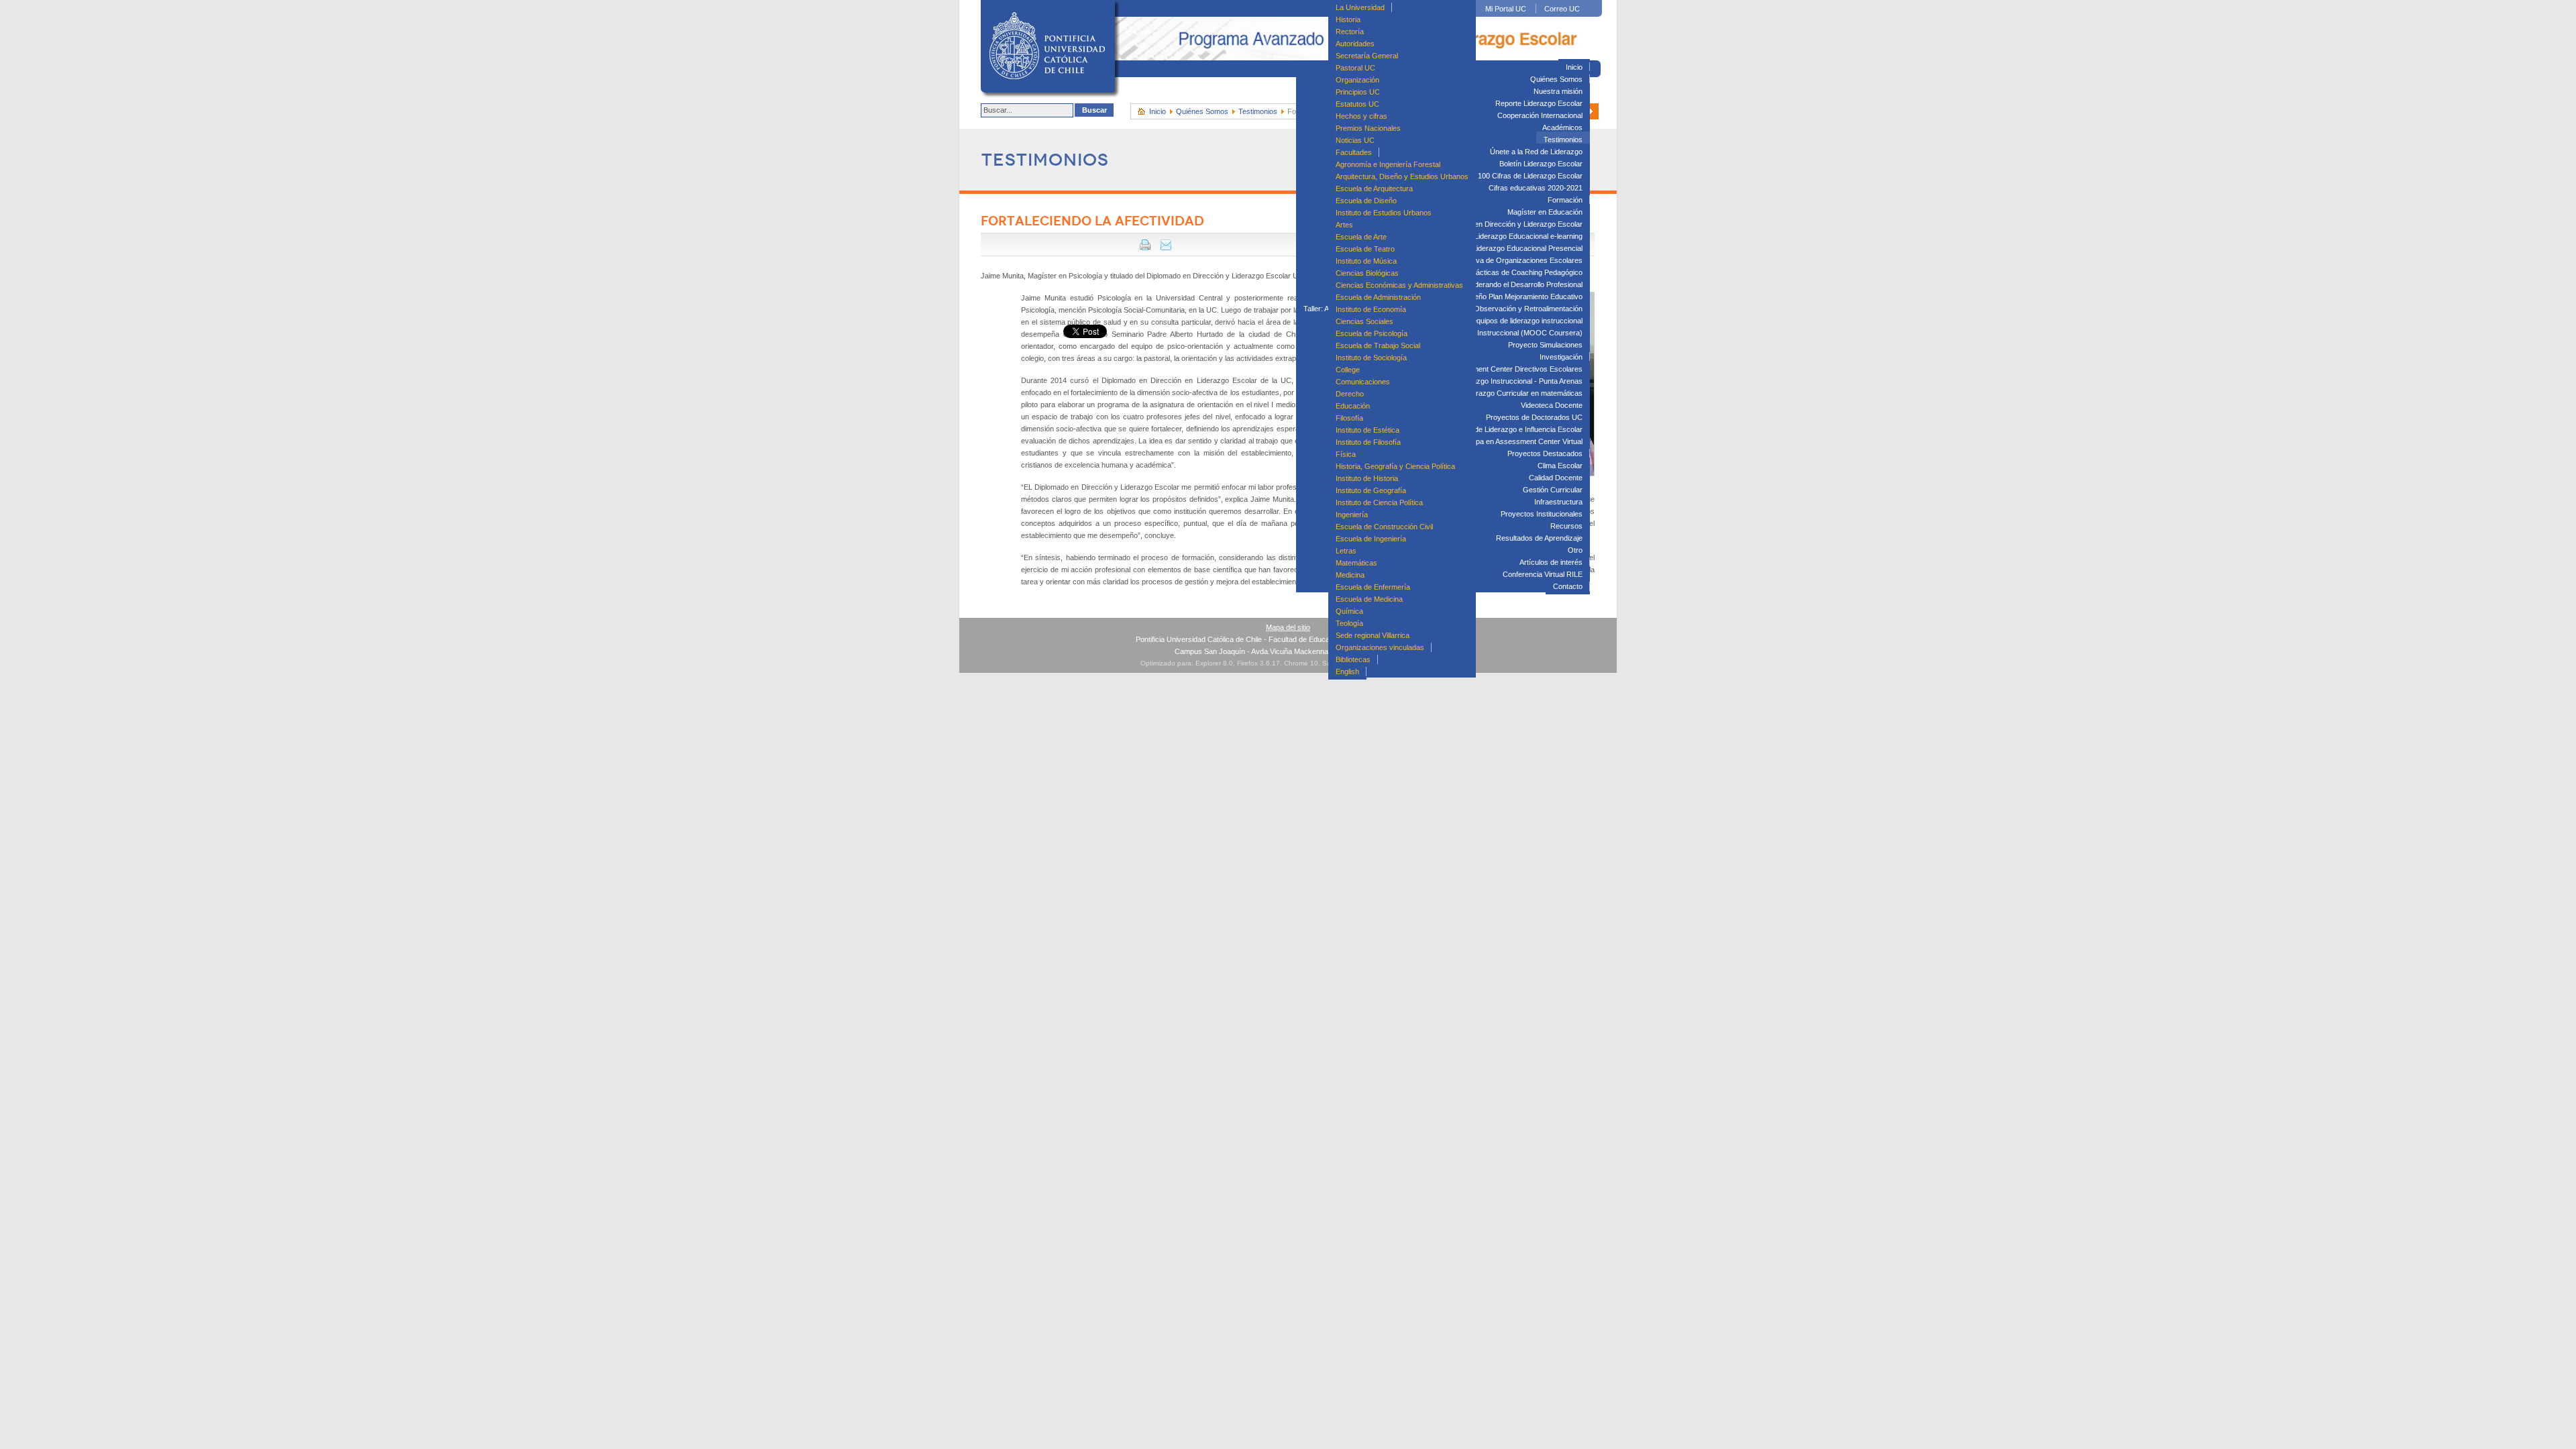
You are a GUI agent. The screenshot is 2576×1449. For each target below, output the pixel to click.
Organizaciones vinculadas (1380, 647)
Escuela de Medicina (1369, 599)
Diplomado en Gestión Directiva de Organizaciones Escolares (1482, 260)
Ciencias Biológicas (1367, 273)
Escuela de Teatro (1365, 249)
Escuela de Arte (1361, 237)
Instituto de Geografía (1371, 490)
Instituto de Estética (1367, 430)
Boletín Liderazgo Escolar (1541, 164)
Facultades (1354, 152)
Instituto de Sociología (1371, 358)
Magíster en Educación (1545, 212)
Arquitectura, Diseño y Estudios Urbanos (1402, 176)
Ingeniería (1352, 515)
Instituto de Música (1366, 261)
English (1347, 672)
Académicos (1562, 127)
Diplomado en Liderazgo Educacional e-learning (1505, 236)
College (1348, 370)
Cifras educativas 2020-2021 (1536, 188)
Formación (1565, 200)
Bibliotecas (1353, 659)
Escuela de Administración (1378, 297)
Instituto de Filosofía (1368, 442)
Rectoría (1350, 32)
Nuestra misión (1558, 91)
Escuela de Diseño (1366, 201)
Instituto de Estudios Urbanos (1384, 213)
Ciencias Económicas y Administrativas (1399, 285)
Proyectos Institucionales (1542, 514)
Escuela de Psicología (1372, 333)
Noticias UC (1355, 140)
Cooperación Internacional (1540, 115)
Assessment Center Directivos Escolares (1515, 369)
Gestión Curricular (1553, 490)
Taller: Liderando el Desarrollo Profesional (1515, 284)
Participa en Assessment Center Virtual (1519, 441)
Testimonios (1563, 140)
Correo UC (1562, 9)
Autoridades (1355, 44)
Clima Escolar (1560, 466)
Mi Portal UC (1506, 9)
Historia (1348, 19)
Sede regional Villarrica (1373, 635)
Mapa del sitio (1288, 627)
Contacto (1568, 586)
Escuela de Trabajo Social (1378, 345)
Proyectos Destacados (1545, 453)
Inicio (1574, 67)
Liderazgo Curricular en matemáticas (1522, 393)
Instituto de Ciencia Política (1379, 502)
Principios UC (1358, 92)
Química (1349, 611)
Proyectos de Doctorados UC (1534, 417)
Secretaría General (1367, 56)
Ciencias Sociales (1364, 321)
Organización (1357, 80)
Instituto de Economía (1371, 309)
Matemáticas (1356, 563)
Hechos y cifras (1361, 116)
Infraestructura (1558, 502)
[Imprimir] (1145, 248)
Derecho (1350, 394)
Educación (1353, 406)
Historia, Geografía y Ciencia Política (1395, 466)
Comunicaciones (1363, 382)
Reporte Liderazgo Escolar (1539, 103)
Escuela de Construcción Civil (1384, 527)
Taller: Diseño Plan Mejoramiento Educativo (1512, 297)
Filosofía (1349, 418)
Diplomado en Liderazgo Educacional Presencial (1504, 248)
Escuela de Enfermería (1373, 587)
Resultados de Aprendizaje (1539, 538)
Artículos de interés (1551, 562)
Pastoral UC (1355, 68)
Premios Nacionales (1368, 128)
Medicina (1350, 575)
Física (1346, 454)
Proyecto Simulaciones (1545, 345)
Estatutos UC (1357, 104)
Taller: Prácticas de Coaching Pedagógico (1515, 272)
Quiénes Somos (1556, 79)
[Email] (1166, 248)
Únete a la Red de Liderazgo (1536, 152)
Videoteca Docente (1552, 405)
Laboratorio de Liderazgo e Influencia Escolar (1509, 429)
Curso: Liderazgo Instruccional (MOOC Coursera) (1501, 333)
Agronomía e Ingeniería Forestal (1388, 164)
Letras (1346, 551)
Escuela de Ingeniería (1371, 539)
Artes (1344, 225)
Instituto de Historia (1367, 478)
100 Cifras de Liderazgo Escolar (1530, 176)
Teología (1349, 623)
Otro (1575, 550)
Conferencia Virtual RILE (1543, 574)
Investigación (1561, 357)
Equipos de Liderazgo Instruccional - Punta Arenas (1500, 381)
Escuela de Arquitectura (1374, 189)
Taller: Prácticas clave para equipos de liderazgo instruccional (1482, 321)
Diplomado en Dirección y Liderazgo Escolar (1510, 224)
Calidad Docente (1556, 478)
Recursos (1566, 526)
